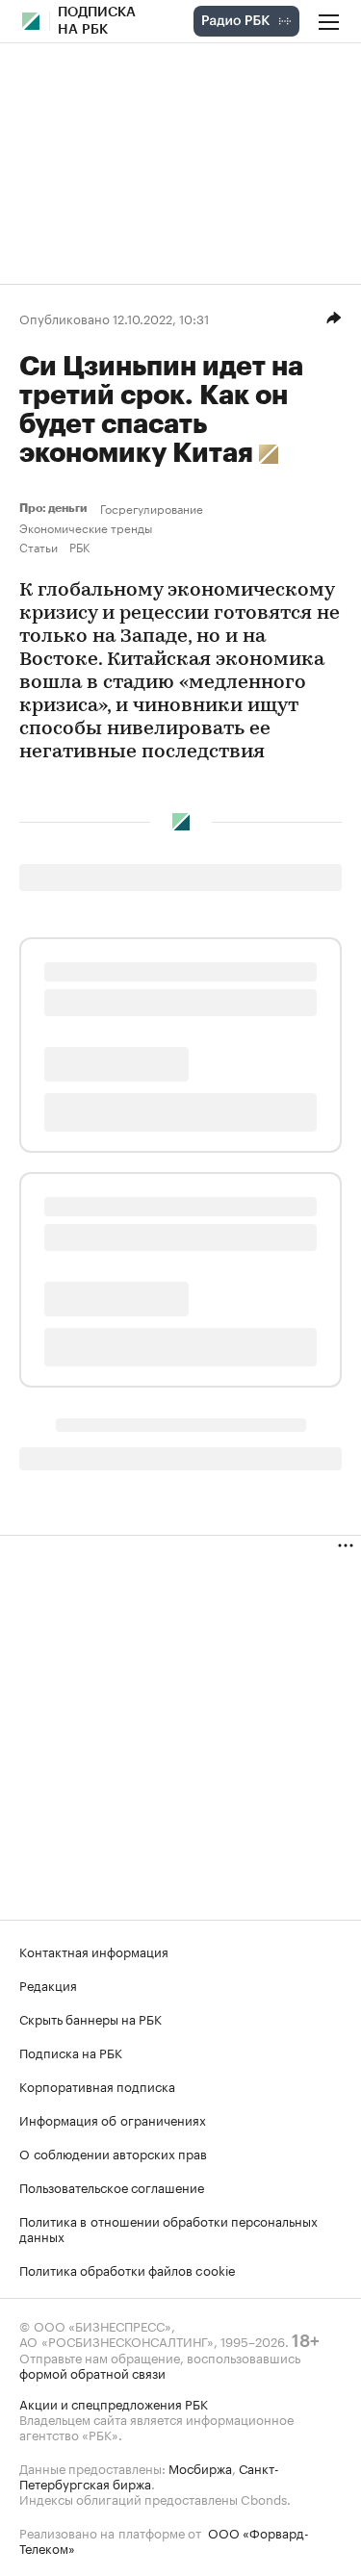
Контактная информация (94, 1951)
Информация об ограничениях (113, 2119)
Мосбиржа (200, 2467)
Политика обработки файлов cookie (128, 2269)
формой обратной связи (92, 2372)
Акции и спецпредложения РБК (114, 2403)
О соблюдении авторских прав (113, 2153)
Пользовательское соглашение (112, 2186)
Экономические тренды (86, 527)
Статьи (39, 547)
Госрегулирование (152, 508)
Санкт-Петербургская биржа (149, 2475)
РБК (79, 547)
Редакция (48, 1984)
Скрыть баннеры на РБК (90, 2018)
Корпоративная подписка (97, 2085)
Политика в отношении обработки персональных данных (168, 2228)
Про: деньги (56, 508)
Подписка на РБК (71, 2052)
